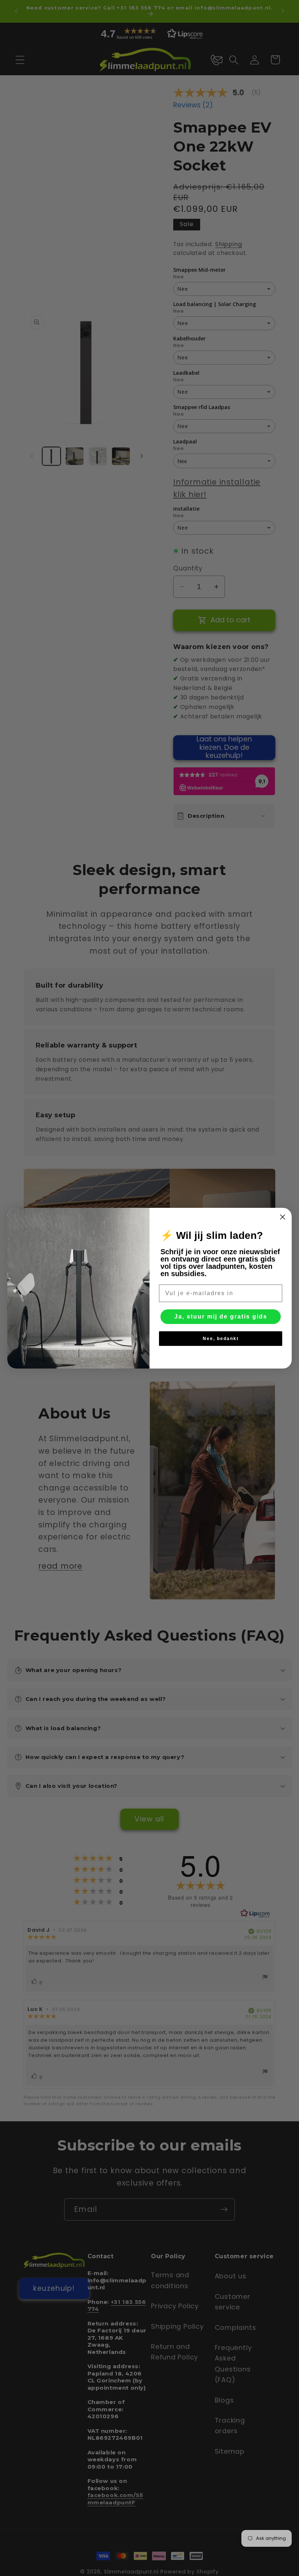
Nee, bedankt (221, 1339)
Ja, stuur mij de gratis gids (221, 1316)
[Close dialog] (283, 1217)
